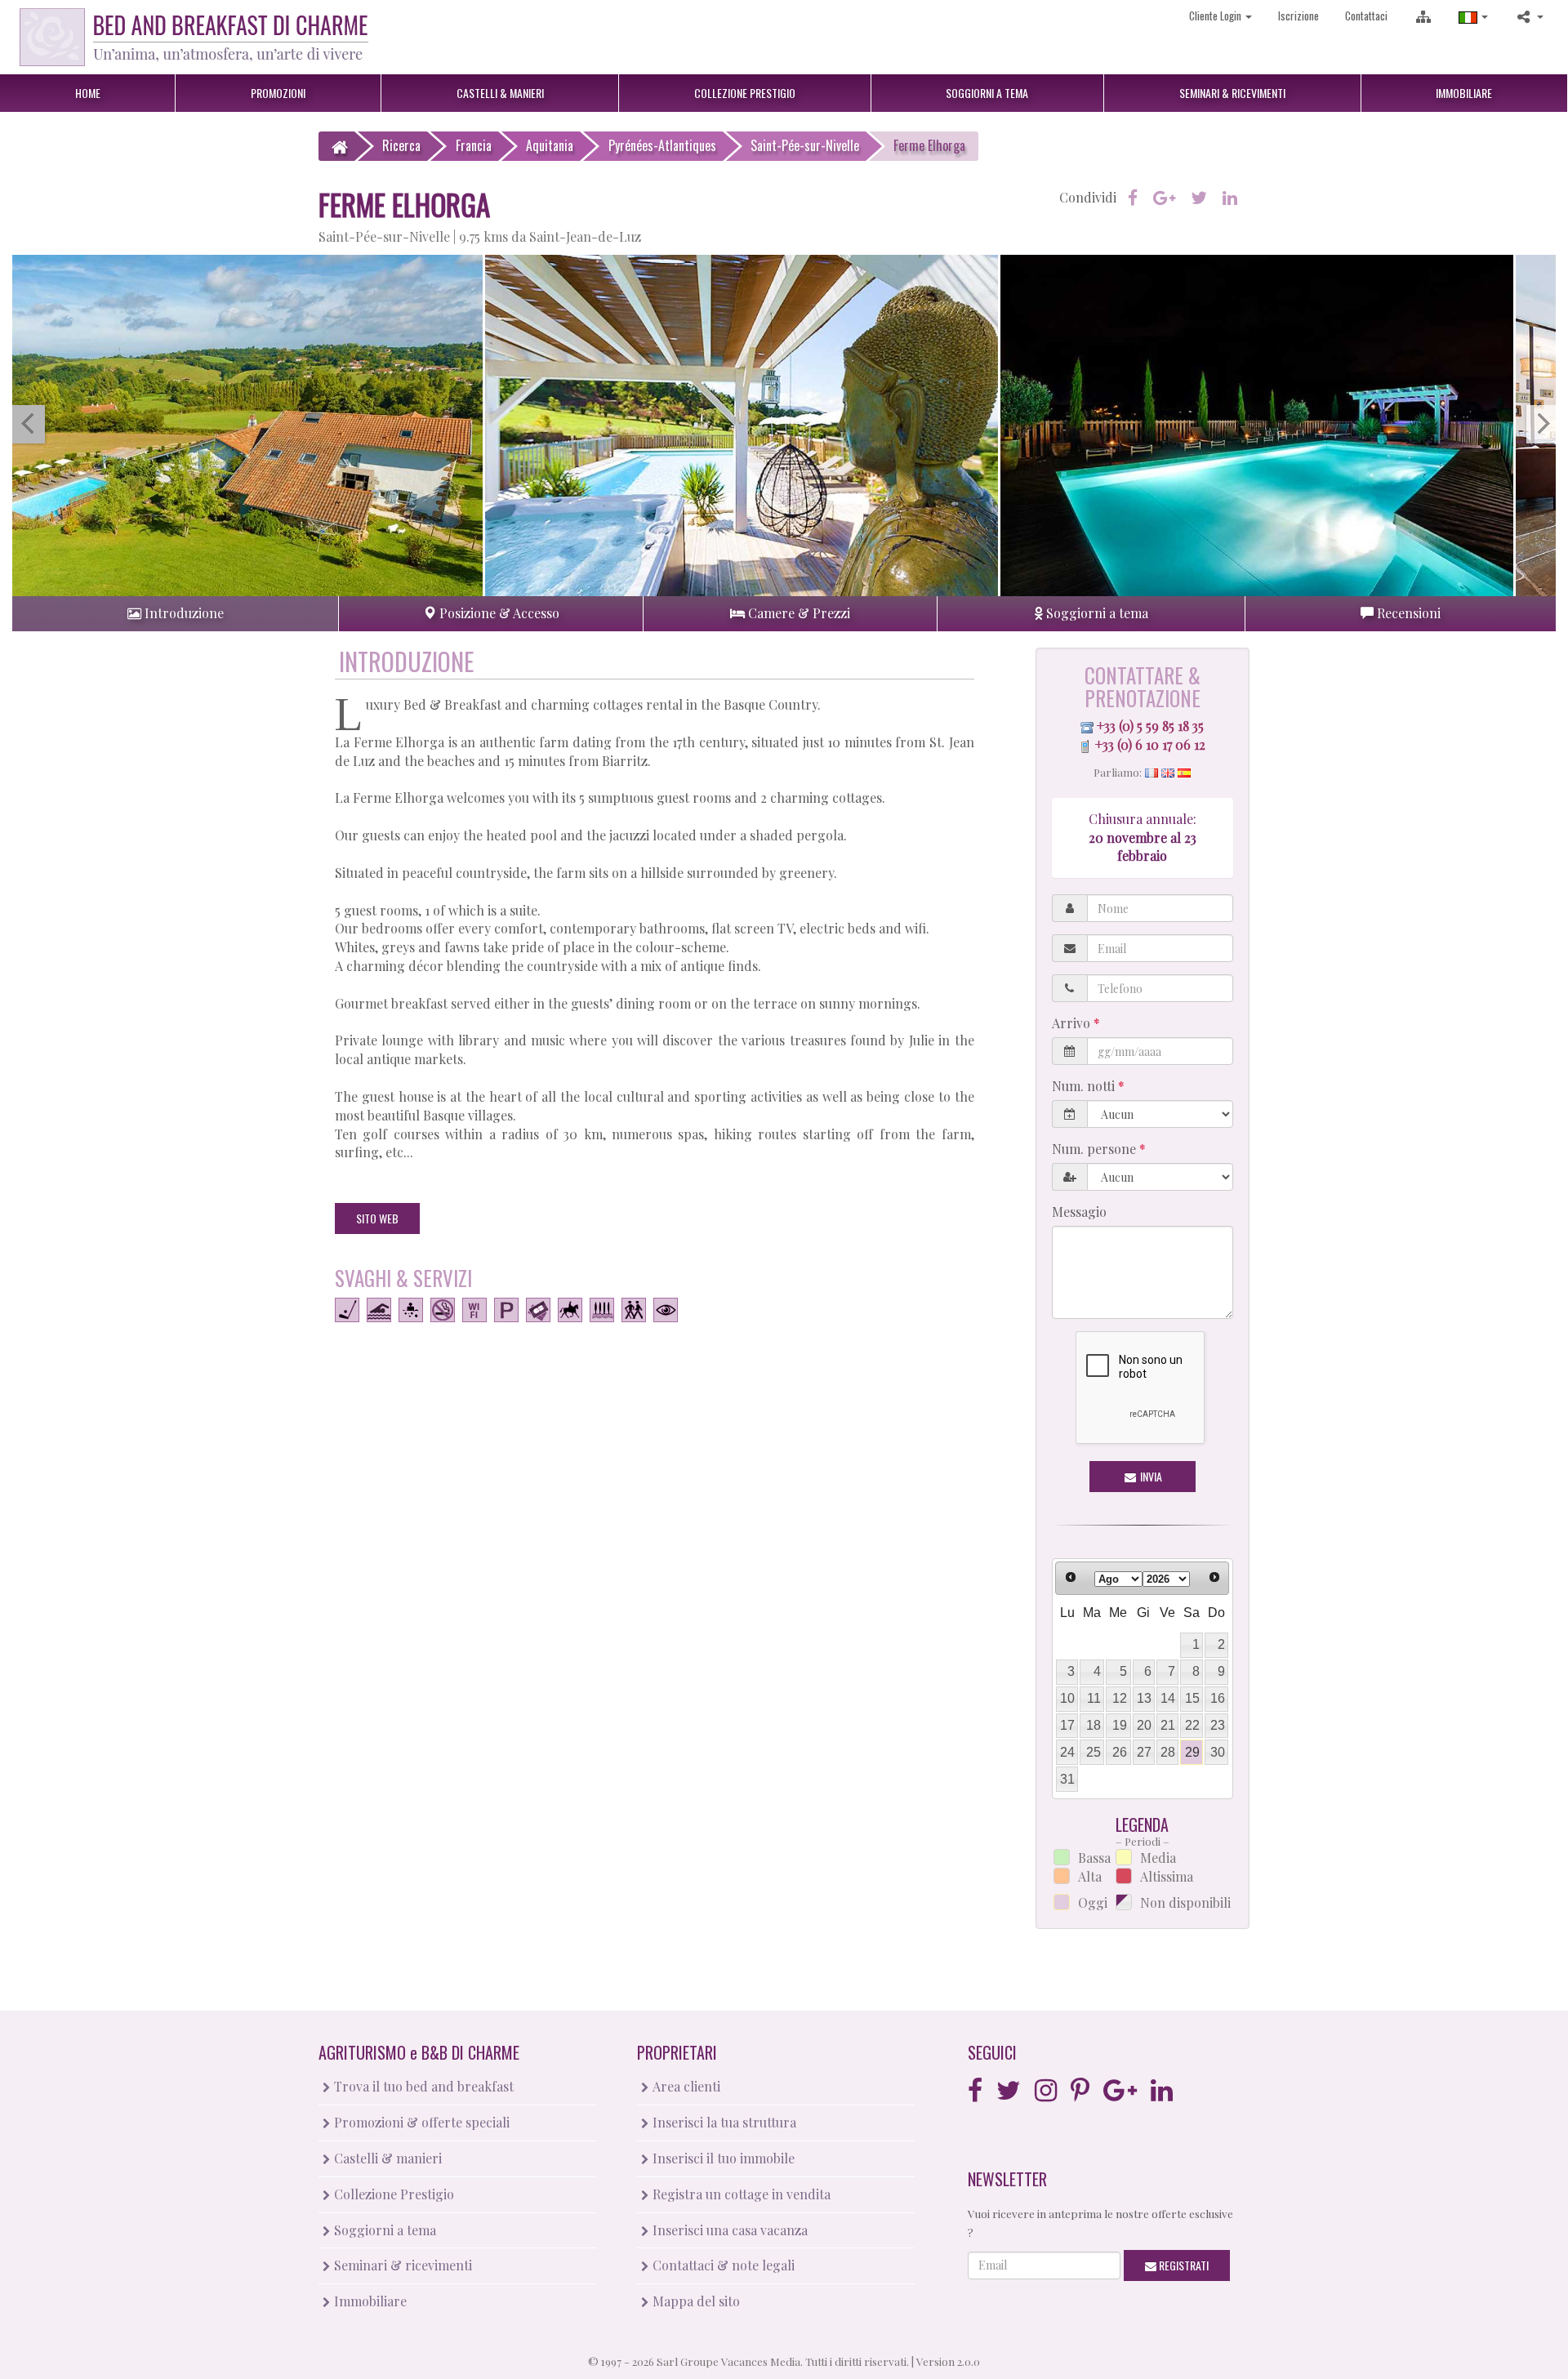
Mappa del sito (695, 2301)
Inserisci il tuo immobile (722, 2158)
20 (1144, 1725)
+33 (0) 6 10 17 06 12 (1150, 744)
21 (1168, 1725)
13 (1144, 1698)
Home (88, 93)
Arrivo (1073, 1023)
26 (1120, 1752)
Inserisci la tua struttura (723, 2122)
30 (1218, 1752)
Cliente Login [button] (1216, 16)
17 (1067, 1725)
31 (1067, 1779)
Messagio (1079, 1212)
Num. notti (1085, 1086)
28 (1168, 1752)
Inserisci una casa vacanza (728, 2230)
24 (1067, 1752)
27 (1144, 1752)
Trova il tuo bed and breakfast (422, 2086)
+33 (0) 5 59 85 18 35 (1150, 726)
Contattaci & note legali (722, 2265)
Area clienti (685, 2086)
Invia (1150, 1476)
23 (1218, 1725)
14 (1168, 1698)
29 (1192, 1752)
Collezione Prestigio (392, 2194)
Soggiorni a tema (383, 2230)
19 (1120, 1725)
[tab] (175, 614)
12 (1120, 1698)
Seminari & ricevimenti (401, 2265)
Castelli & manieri (386, 2158)
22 (1192, 1725)
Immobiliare (1464, 93)
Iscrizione (1298, 16)
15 (1192, 1698)
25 (1094, 1752)
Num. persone (1096, 1149)
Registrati (1183, 2265)
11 (1094, 1698)
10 (1067, 1698)
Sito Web (377, 1218)
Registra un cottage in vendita (740, 2194)
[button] (1473, 16)
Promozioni (278, 93)
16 (1218, 1698)
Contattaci (1366, 16)
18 (1094, 1725)
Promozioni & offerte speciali (420, 2122)
